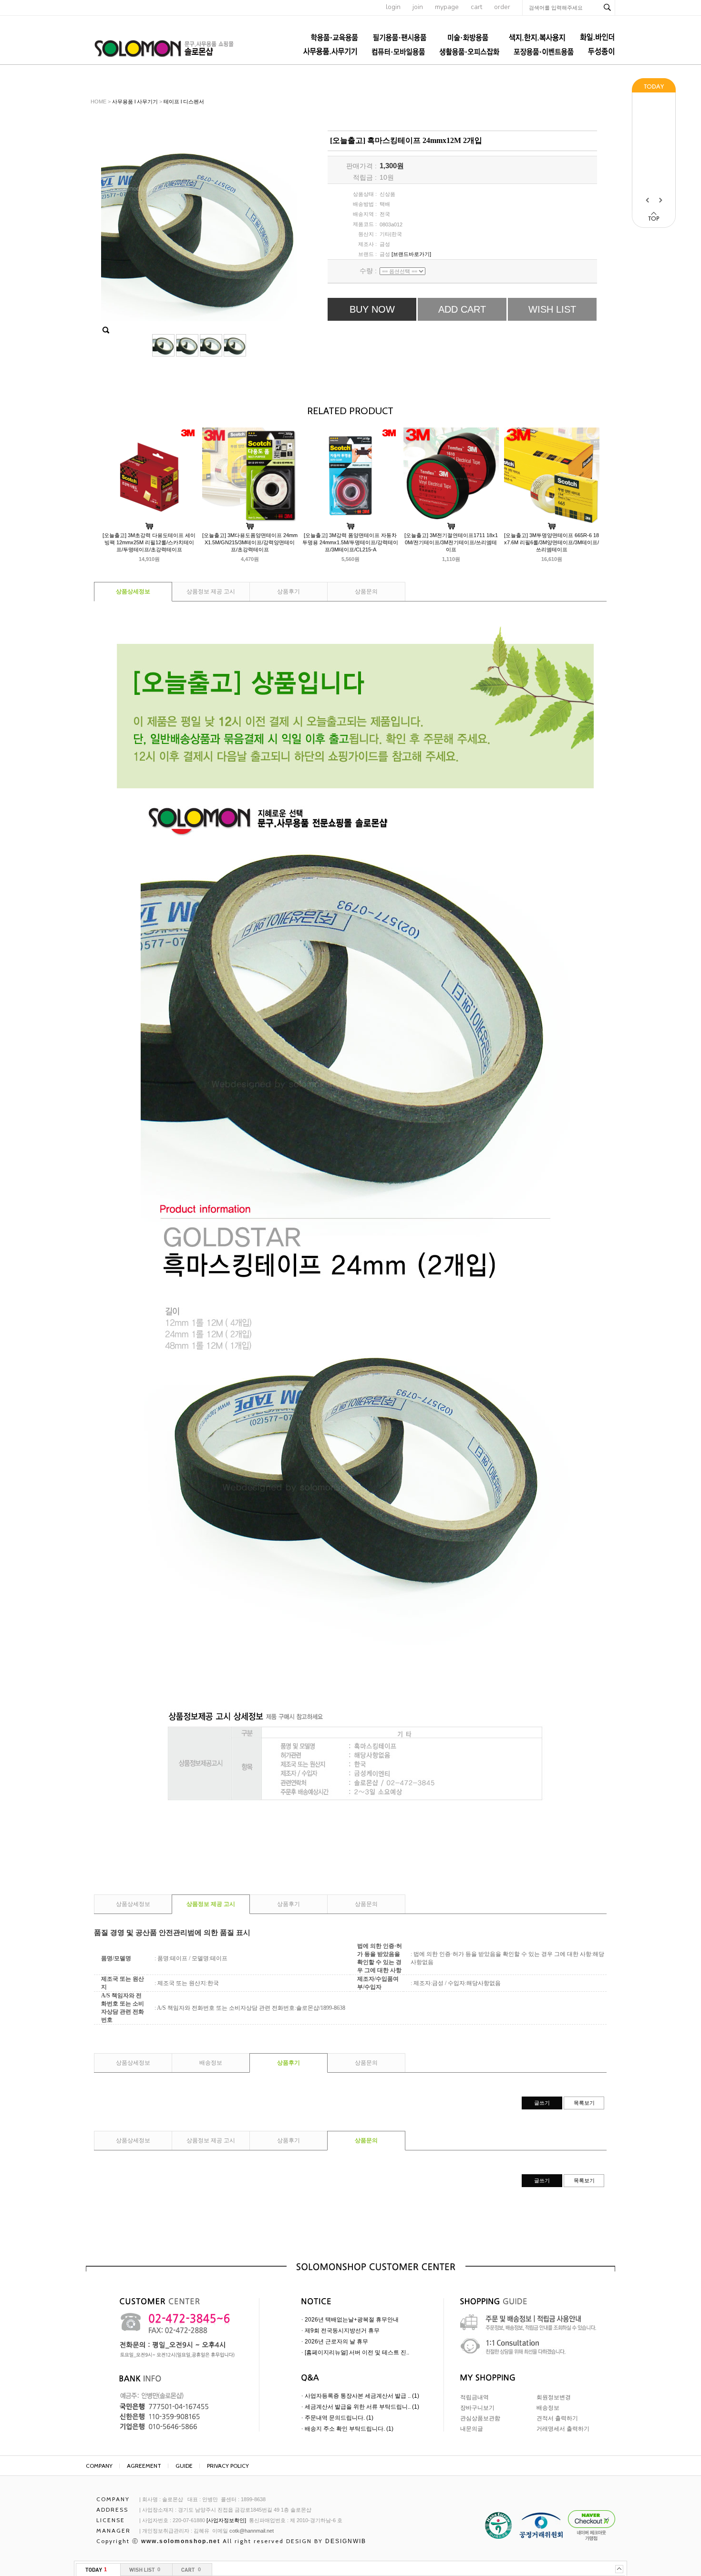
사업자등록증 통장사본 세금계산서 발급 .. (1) (362, 2396)
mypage (447, 7)
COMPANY (99, 2466)
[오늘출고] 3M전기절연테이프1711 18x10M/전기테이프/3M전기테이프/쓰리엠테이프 (451, 542)
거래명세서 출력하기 (563, 2429)
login (393, 7)
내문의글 (472, 2429)
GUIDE (184, 2466)
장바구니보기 (477, 2408)
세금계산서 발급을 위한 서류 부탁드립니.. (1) (362, 2407)
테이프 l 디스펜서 (184, 102)
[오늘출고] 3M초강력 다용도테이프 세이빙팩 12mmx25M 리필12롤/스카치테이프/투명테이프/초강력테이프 (149, 542)
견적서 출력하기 (557, 2418)
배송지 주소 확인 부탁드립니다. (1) (349, 2429)
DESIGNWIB (346, 2541)
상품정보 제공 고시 (211, 591)
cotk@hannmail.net (252, 2531)
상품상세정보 (133, 591)
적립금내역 (474, 2397)
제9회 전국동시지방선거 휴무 (342, 2331)
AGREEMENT (144, 2466)
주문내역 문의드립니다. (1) (339, 2418)
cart (476, 7)
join (418, 7)
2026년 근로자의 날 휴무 (336, 2342)
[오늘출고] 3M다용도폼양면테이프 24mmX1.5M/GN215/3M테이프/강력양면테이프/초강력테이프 (250, 542)
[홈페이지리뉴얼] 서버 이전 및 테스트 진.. (357, 2352)
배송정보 (211, 2063)
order (502, 7)
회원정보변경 (554, 2397)
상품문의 (366, 591)
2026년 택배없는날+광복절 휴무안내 (352, 2320)
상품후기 (289, 591)
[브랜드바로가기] (411, 254)
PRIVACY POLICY (228, 2466)
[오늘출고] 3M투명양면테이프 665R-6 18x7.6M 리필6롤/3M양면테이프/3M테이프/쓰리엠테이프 (552, 542)
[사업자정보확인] (226, 2520)
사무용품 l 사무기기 (135, 102)
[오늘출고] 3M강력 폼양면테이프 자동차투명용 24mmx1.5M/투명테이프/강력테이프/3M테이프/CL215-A (350, 542)
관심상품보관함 (480, 2418)
